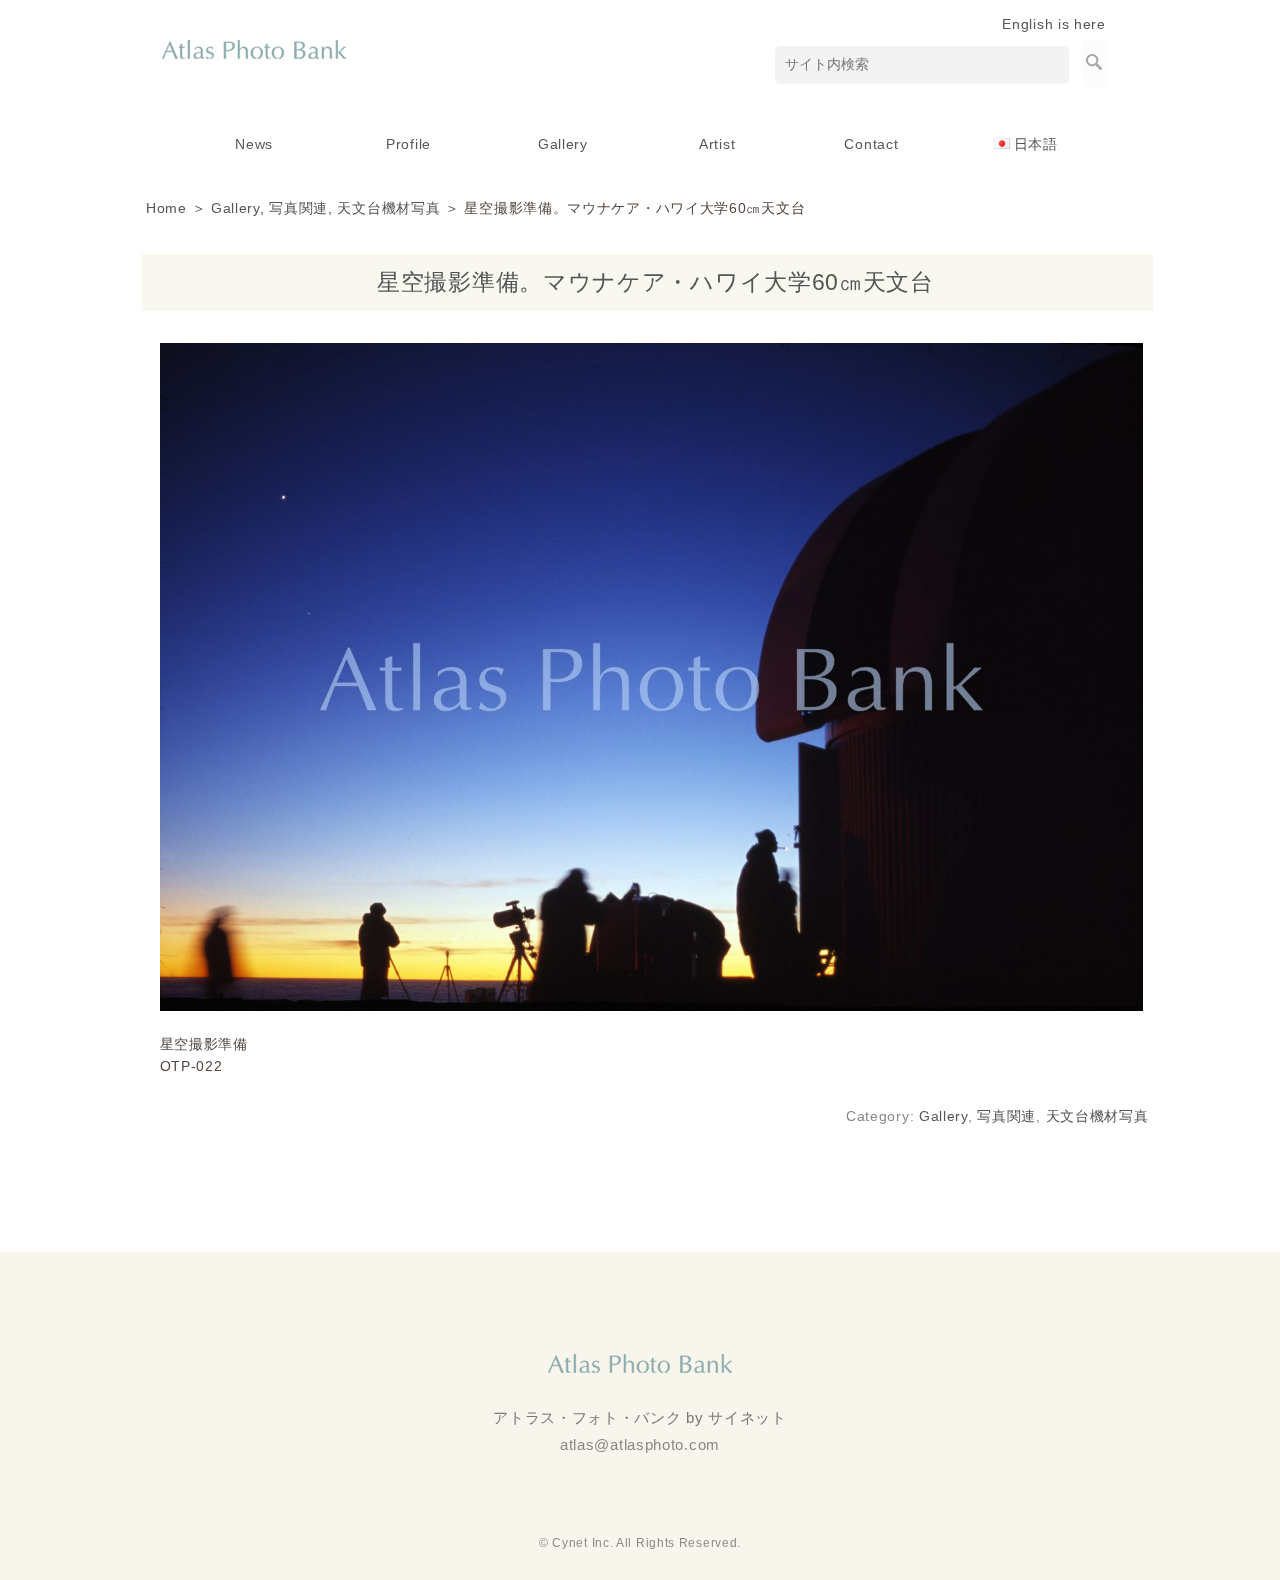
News (254, 144)
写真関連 (298, 208)
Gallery (563, 144)
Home (166, 208)
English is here (1054, 24)
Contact (871, 144)
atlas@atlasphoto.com (640, 1444)
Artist (717, 144)
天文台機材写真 (388, 208)
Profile (408, 144)
